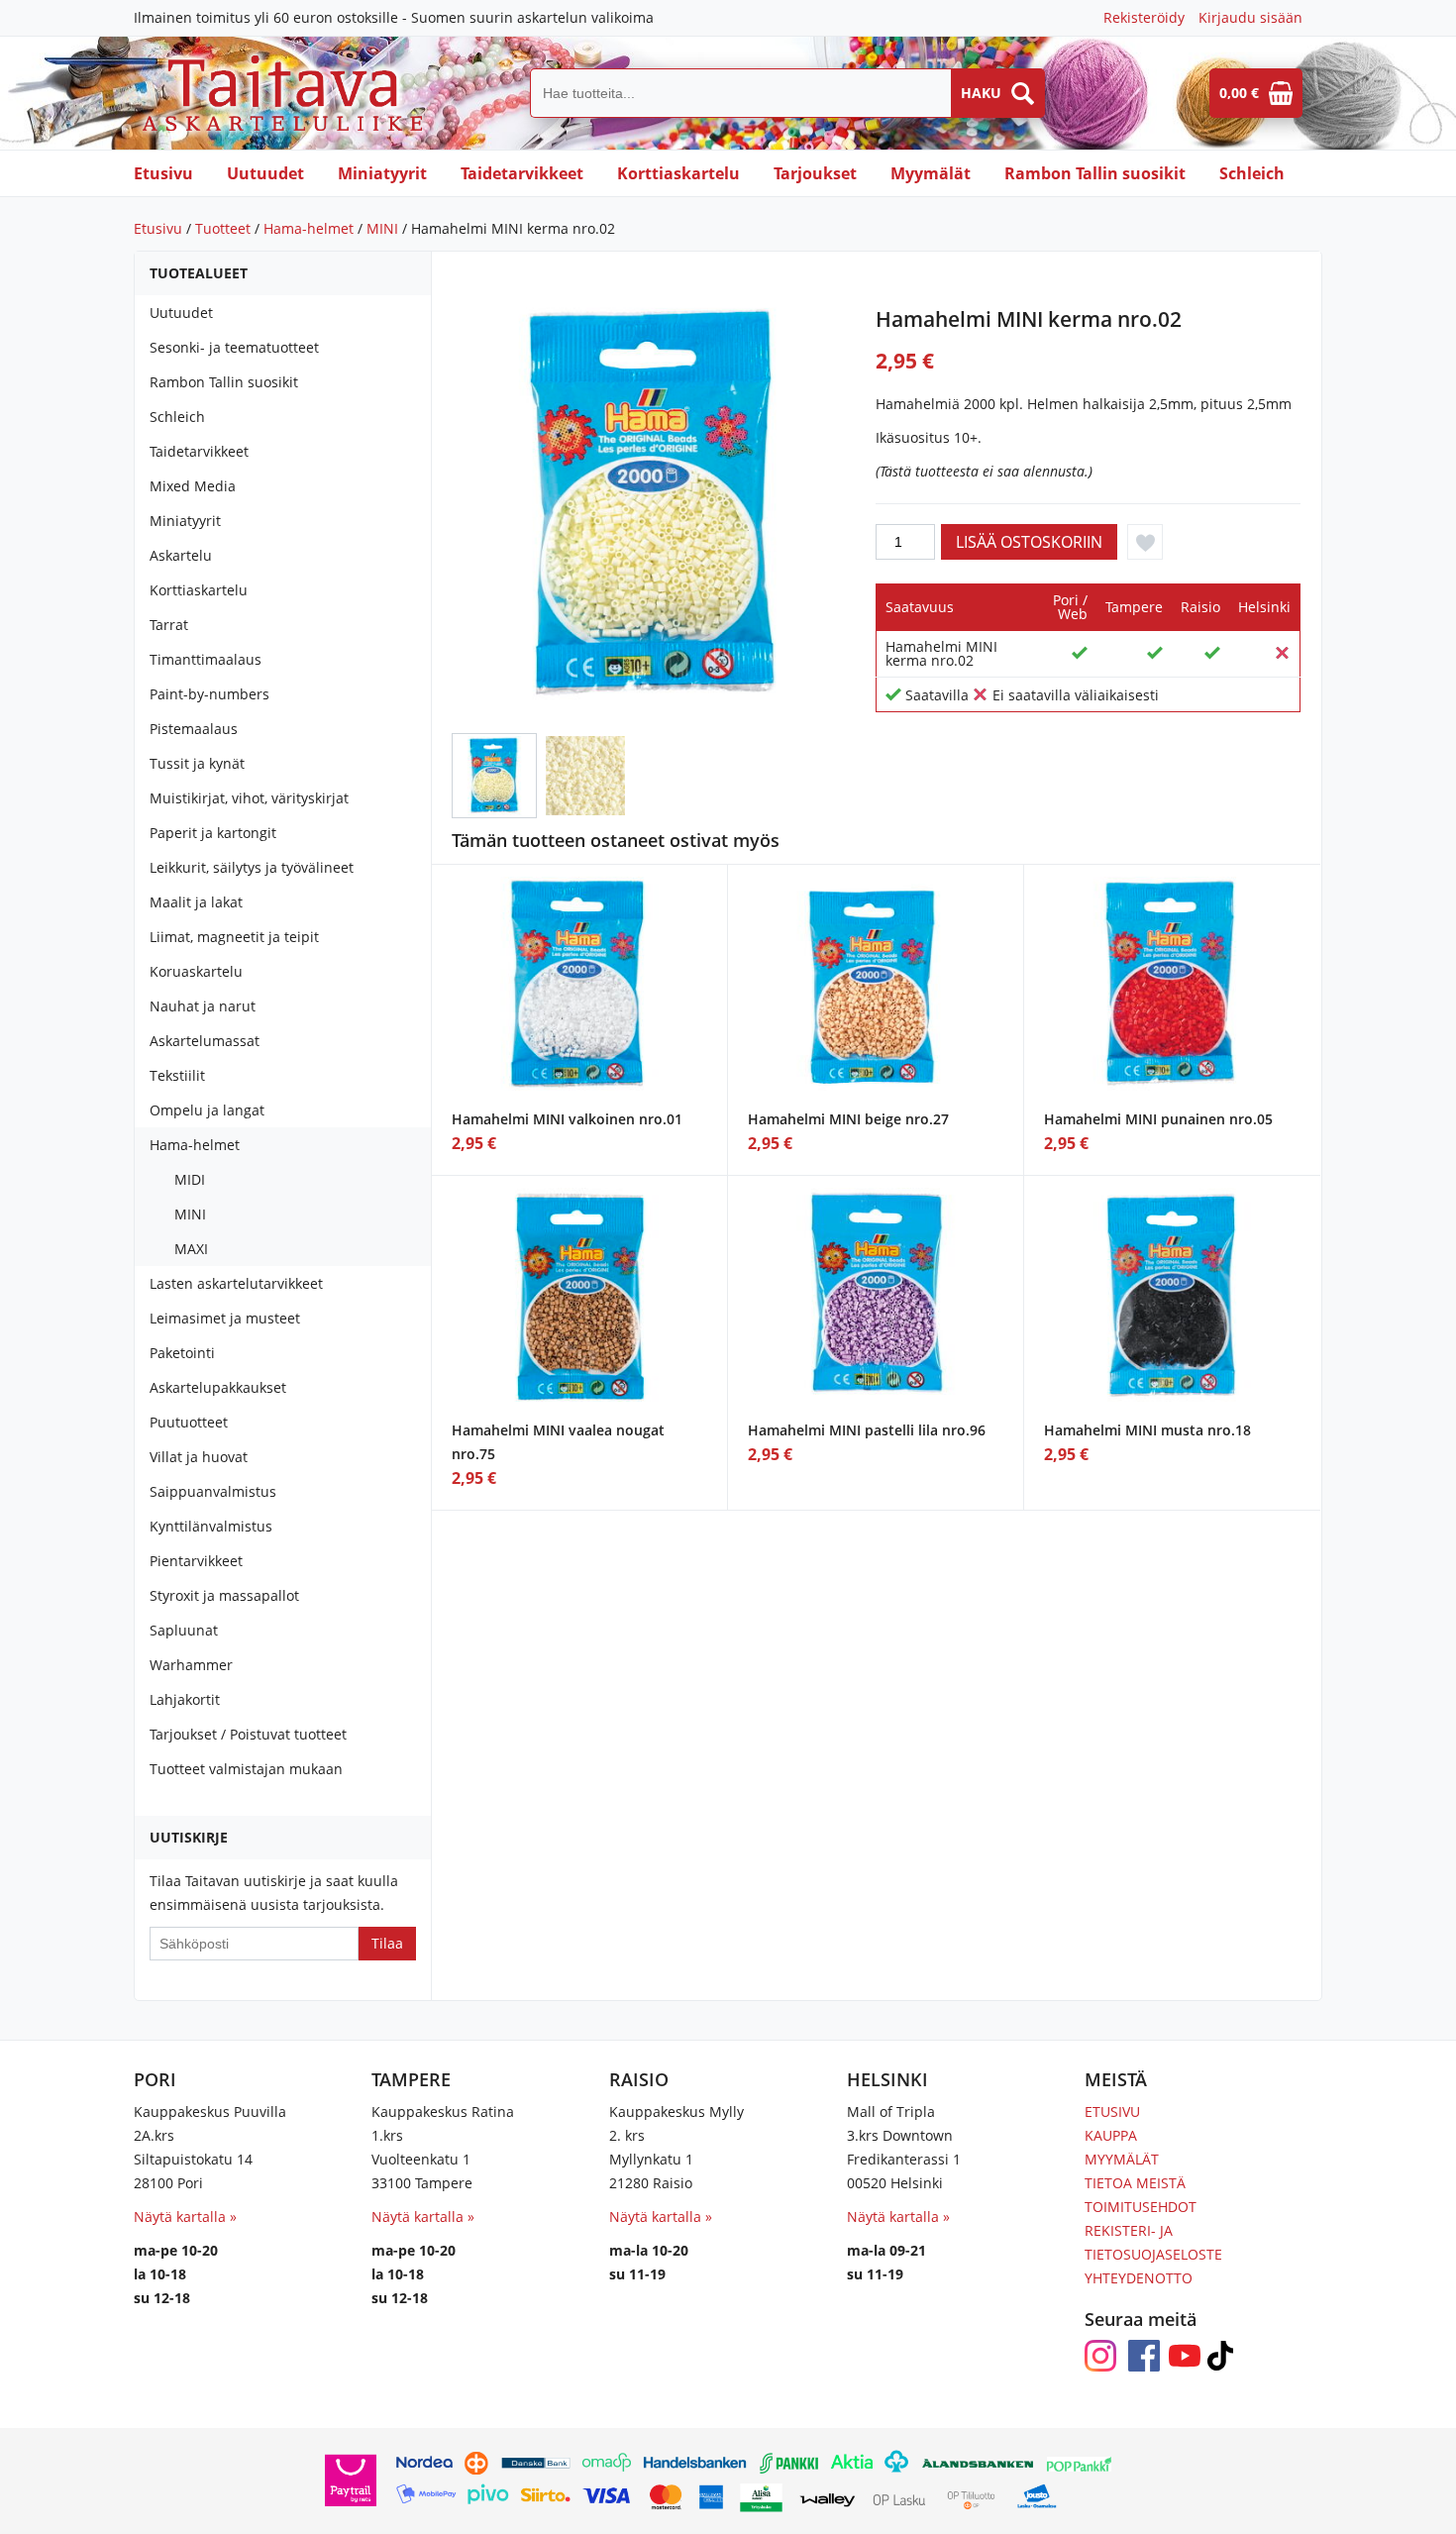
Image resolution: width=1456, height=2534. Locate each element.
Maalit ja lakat (196, 902)
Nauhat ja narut (203, 1006)
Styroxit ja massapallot (224, 1595)
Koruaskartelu (196, 971)
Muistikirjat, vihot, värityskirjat (249, 798)
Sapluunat (184, 1630)
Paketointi (182, 1353)
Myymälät (931, 173)
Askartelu (181, 555)
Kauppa (1111, 2135)
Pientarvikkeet (196, 1561)
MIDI (190, 1179)
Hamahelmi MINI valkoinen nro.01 (567, 1119)
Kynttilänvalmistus (211, 1526)
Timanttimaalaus (206, 659)
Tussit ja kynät (197, 763)
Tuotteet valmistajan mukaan (246, 1769)
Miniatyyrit (382, 173)
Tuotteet (223, 228)
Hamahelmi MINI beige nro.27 (848, 1119)
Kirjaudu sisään (1250, 17)
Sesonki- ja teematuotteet (234, 347)
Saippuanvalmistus (213, 1491)
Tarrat (169, 625)
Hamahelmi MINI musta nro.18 (1147, 1430)
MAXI (191, 1249)
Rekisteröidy (1144, 17)
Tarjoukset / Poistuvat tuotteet (248, 1734)
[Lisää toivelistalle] (1145, 542)
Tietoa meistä (1135, 2183)
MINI (382, 228)
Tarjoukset (815, 173)
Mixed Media (193, 486)
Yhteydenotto (1139, 2278)
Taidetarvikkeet (522, 173)
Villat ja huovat (199, 1457)
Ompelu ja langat (207, 1110)
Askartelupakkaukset (218, 1387)
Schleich (1252, 173)
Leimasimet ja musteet (225, 1318)
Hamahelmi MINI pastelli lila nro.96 (867, 1430)
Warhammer (191, 1665)
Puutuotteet (189, 1422)
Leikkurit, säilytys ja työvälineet (252, 867)
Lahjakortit (185, 1699)
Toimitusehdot (1141, 2207)
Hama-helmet (309, 228)
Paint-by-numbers (209, 694)
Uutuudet (265, 173)
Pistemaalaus (194, 729)
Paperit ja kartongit (213, 833)
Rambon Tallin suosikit (1095, 173)
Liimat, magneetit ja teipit (234, 937)
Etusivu (163, 173)
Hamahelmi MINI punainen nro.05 (1158, 1119)
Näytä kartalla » (185, 2217)
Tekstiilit (177, 1075)
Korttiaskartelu (678, 173)
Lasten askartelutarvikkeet (236, 1283)
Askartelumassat (205, 1041)
